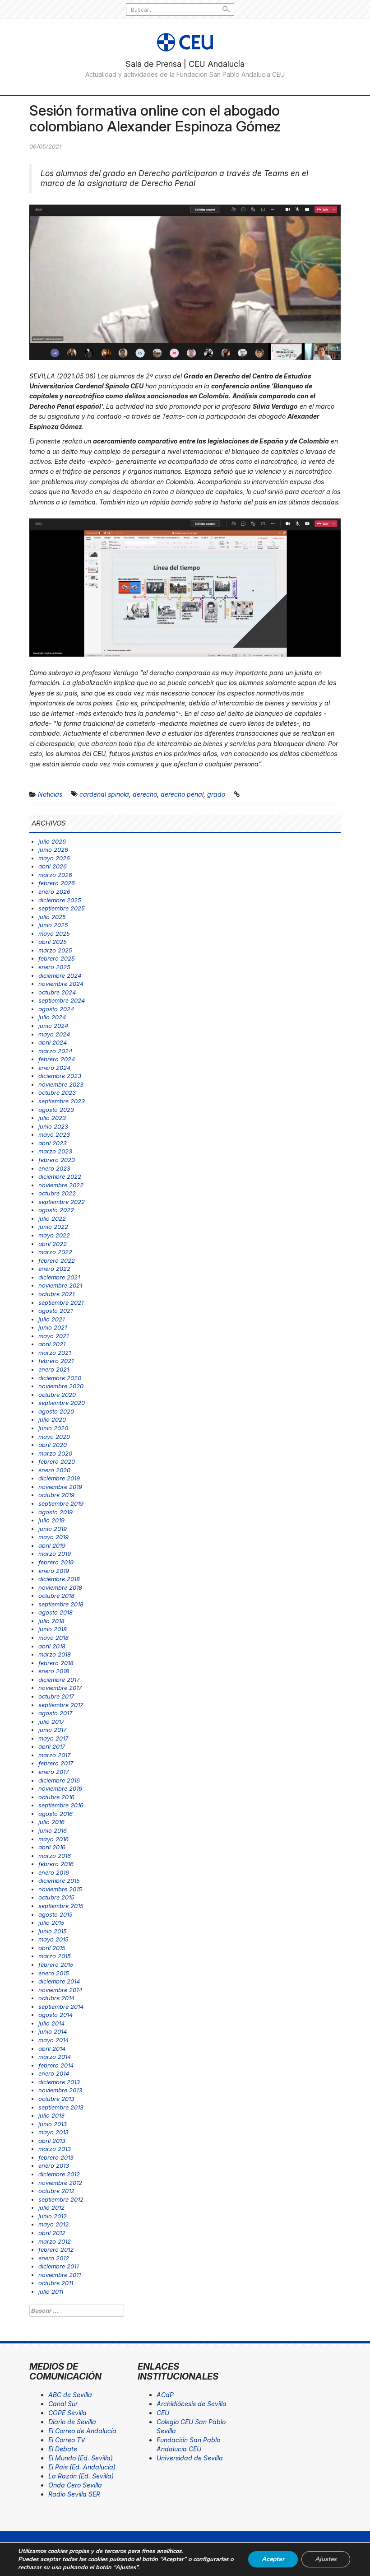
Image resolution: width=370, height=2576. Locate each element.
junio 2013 (53, 2124)
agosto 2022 (56, 1210)
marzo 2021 (55, 1353)
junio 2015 (53, 1931)
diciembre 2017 (59, 1680)
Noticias (50, 794)
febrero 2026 (57, 883)
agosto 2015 (55, 1914)
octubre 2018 (56, 1596)
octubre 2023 (57, 1092)
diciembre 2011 (58, 2266)
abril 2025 (53, 942)
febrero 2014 (56, 2065)
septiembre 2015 (61, 1906)
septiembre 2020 (62, 1403)
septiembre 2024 (62, 1000)
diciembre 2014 (59, 1981)
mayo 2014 (53, 2040)
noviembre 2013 (60, 2090)
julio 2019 (51, 1520)
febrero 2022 (57, 1260)
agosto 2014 (55, 2015)
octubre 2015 (56, 1897)
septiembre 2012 (61, 2199)
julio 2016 (51, 1822)
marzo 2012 (55, 2241)
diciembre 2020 (60, 1378)
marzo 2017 (54, 1755)
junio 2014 (53, 2031)
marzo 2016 (55, 1856)
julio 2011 (51, 2291)
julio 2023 (52, 1118)
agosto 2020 (56, 1411)
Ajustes (326, 2559)
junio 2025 (53, 925)
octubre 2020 (57, 1395)
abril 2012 (52, 2233)
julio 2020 (52, 1419)
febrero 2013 (56, 2157)
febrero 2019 (56, 1562)
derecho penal (182, 794)
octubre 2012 (56, 2191)
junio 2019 (53, 1529)
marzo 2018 (55, 1654)
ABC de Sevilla (70, 2395)
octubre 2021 (56, 1294)
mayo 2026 (54, 858)
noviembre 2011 (60, 2275)
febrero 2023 (57, 1160)
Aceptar (273, 2559)
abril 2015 (52, 1948)
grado (216, 794)
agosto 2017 (55, 1713)
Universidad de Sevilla (190, 2458)
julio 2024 (52, 1017)
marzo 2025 (55, 950)
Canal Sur (63, 2404)
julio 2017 (51, 1722)
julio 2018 (51, 1621)
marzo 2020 (55, 1453)
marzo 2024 (55, 1051)
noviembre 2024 (61, 984)
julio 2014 (51, 2023)
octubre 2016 (56, 1797)
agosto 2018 (55, 1612)
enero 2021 (54, 1369)
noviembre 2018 (60, 1587)
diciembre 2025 (60, 900)
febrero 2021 (56, 1361)
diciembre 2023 (60, 1076)
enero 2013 (54, 2165)
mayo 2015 (53, 1939)
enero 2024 (54, 1068)
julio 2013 (51, 2115)
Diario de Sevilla (72, 2422)
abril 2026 (53, 866)
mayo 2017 (53, 1738)
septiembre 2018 (61, 1604)
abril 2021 (52, 1344)
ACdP (165, 2395)
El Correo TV (67, 2440)
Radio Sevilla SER (74, 2494)
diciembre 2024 (60, 975)
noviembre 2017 (60, 1688)
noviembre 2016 (60, 1788)
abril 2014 (52, 2049)
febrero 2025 (57, 958)
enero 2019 (54, 1571)
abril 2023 (53, 1143)
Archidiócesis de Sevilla (192, 2404)
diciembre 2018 (59, 1579)
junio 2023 (53, 1126)
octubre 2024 (57, 992)
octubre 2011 (56, 2283)
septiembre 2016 (61, 1805)
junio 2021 (53, 1327)
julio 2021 (51, 1319)
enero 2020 (54, 1470)
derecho (145, 794)
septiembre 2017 (61, 1705)
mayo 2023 (54, 1134)
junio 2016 (53, 1830)
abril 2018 (52, 1646)
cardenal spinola (104, 794)
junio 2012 (53, 2216)
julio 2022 (52, 1218)
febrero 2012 (56, 2249)
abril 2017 (52, 1746)
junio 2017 (52, 1730)
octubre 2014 (56, 1998)
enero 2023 (54, 1168)
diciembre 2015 (59, 1881)
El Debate (63, 2449)
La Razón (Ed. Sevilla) (81, 2476)
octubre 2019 (56, 1495)
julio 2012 (51, 2207)
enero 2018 (54, 1671)
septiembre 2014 (61, 2007)
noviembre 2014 (60, 1990)
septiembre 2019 (61, 1503)
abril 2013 (52, 2141)
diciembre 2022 (60, 1176)
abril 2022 (53, 1244)
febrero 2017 (56, 1763)
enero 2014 (54, 2073)
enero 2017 (53, 1772)
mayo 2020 (54, 1437)
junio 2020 (53, 1428)
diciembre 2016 (59, 1780)
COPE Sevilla (67, 2413)
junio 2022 (53, 1227)
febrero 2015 (56, 1965)
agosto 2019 (55, 1512)
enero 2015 (54, 1973)
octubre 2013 (56, 2099)
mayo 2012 (53, 2224)
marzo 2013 (55, 2149)
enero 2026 (54, 891)
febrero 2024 (57, 1059)
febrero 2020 (57, 1461)
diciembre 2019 (59, 1478)
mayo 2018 (53, 1638)
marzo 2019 (55, 1554)
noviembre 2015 (60, 1889)
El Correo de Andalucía (82, 2431)
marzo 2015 (55, 1956)
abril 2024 (53, 1042)
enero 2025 (54, 967)
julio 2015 (51, 1923)
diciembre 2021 (59, 1277)
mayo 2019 (53, 1537)
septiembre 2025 (62, 908)
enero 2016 (54, 1872)
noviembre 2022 (61, 1185)
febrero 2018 (56, 1663)
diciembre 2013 (59, 2082)
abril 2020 (53, 1445)
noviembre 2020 (61, 1386)
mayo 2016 (53, 1839)
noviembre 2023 (61, 1084)
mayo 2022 (54, 1235)
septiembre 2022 (62, 1202)
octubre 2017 (56, 1696)
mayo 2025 (54, 933)
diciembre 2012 (59, 2174)
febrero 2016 (56, 1864)
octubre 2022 (57, 1193)
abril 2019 (52, 1545)
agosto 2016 (55, 1814)
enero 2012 (54, 2258)
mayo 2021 (53, 1336)
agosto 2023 (56, 1110)
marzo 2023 (55, 1151)
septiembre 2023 (62, 1101)
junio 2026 (53, 849)
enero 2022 (54, 1269)
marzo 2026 (55, 875)
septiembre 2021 (61, 1302)
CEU (163, 2413)
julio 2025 (52, 917)
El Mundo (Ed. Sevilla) (81, 2458)
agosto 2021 (55, 1311)
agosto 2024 (56, 1009)
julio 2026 (52, 841)
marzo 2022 (55, 1252)
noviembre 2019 (60, 1487)
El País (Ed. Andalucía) (82, 2467)
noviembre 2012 (60, 2183)
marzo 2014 (55, 2057)
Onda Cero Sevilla (75, 2485)
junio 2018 (53, 1629)
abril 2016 (52, 1847)
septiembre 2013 (61, 2107)
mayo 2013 (53, 2132)
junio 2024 (53, 1026)
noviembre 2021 (60, 1285)
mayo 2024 (54, 1034)
